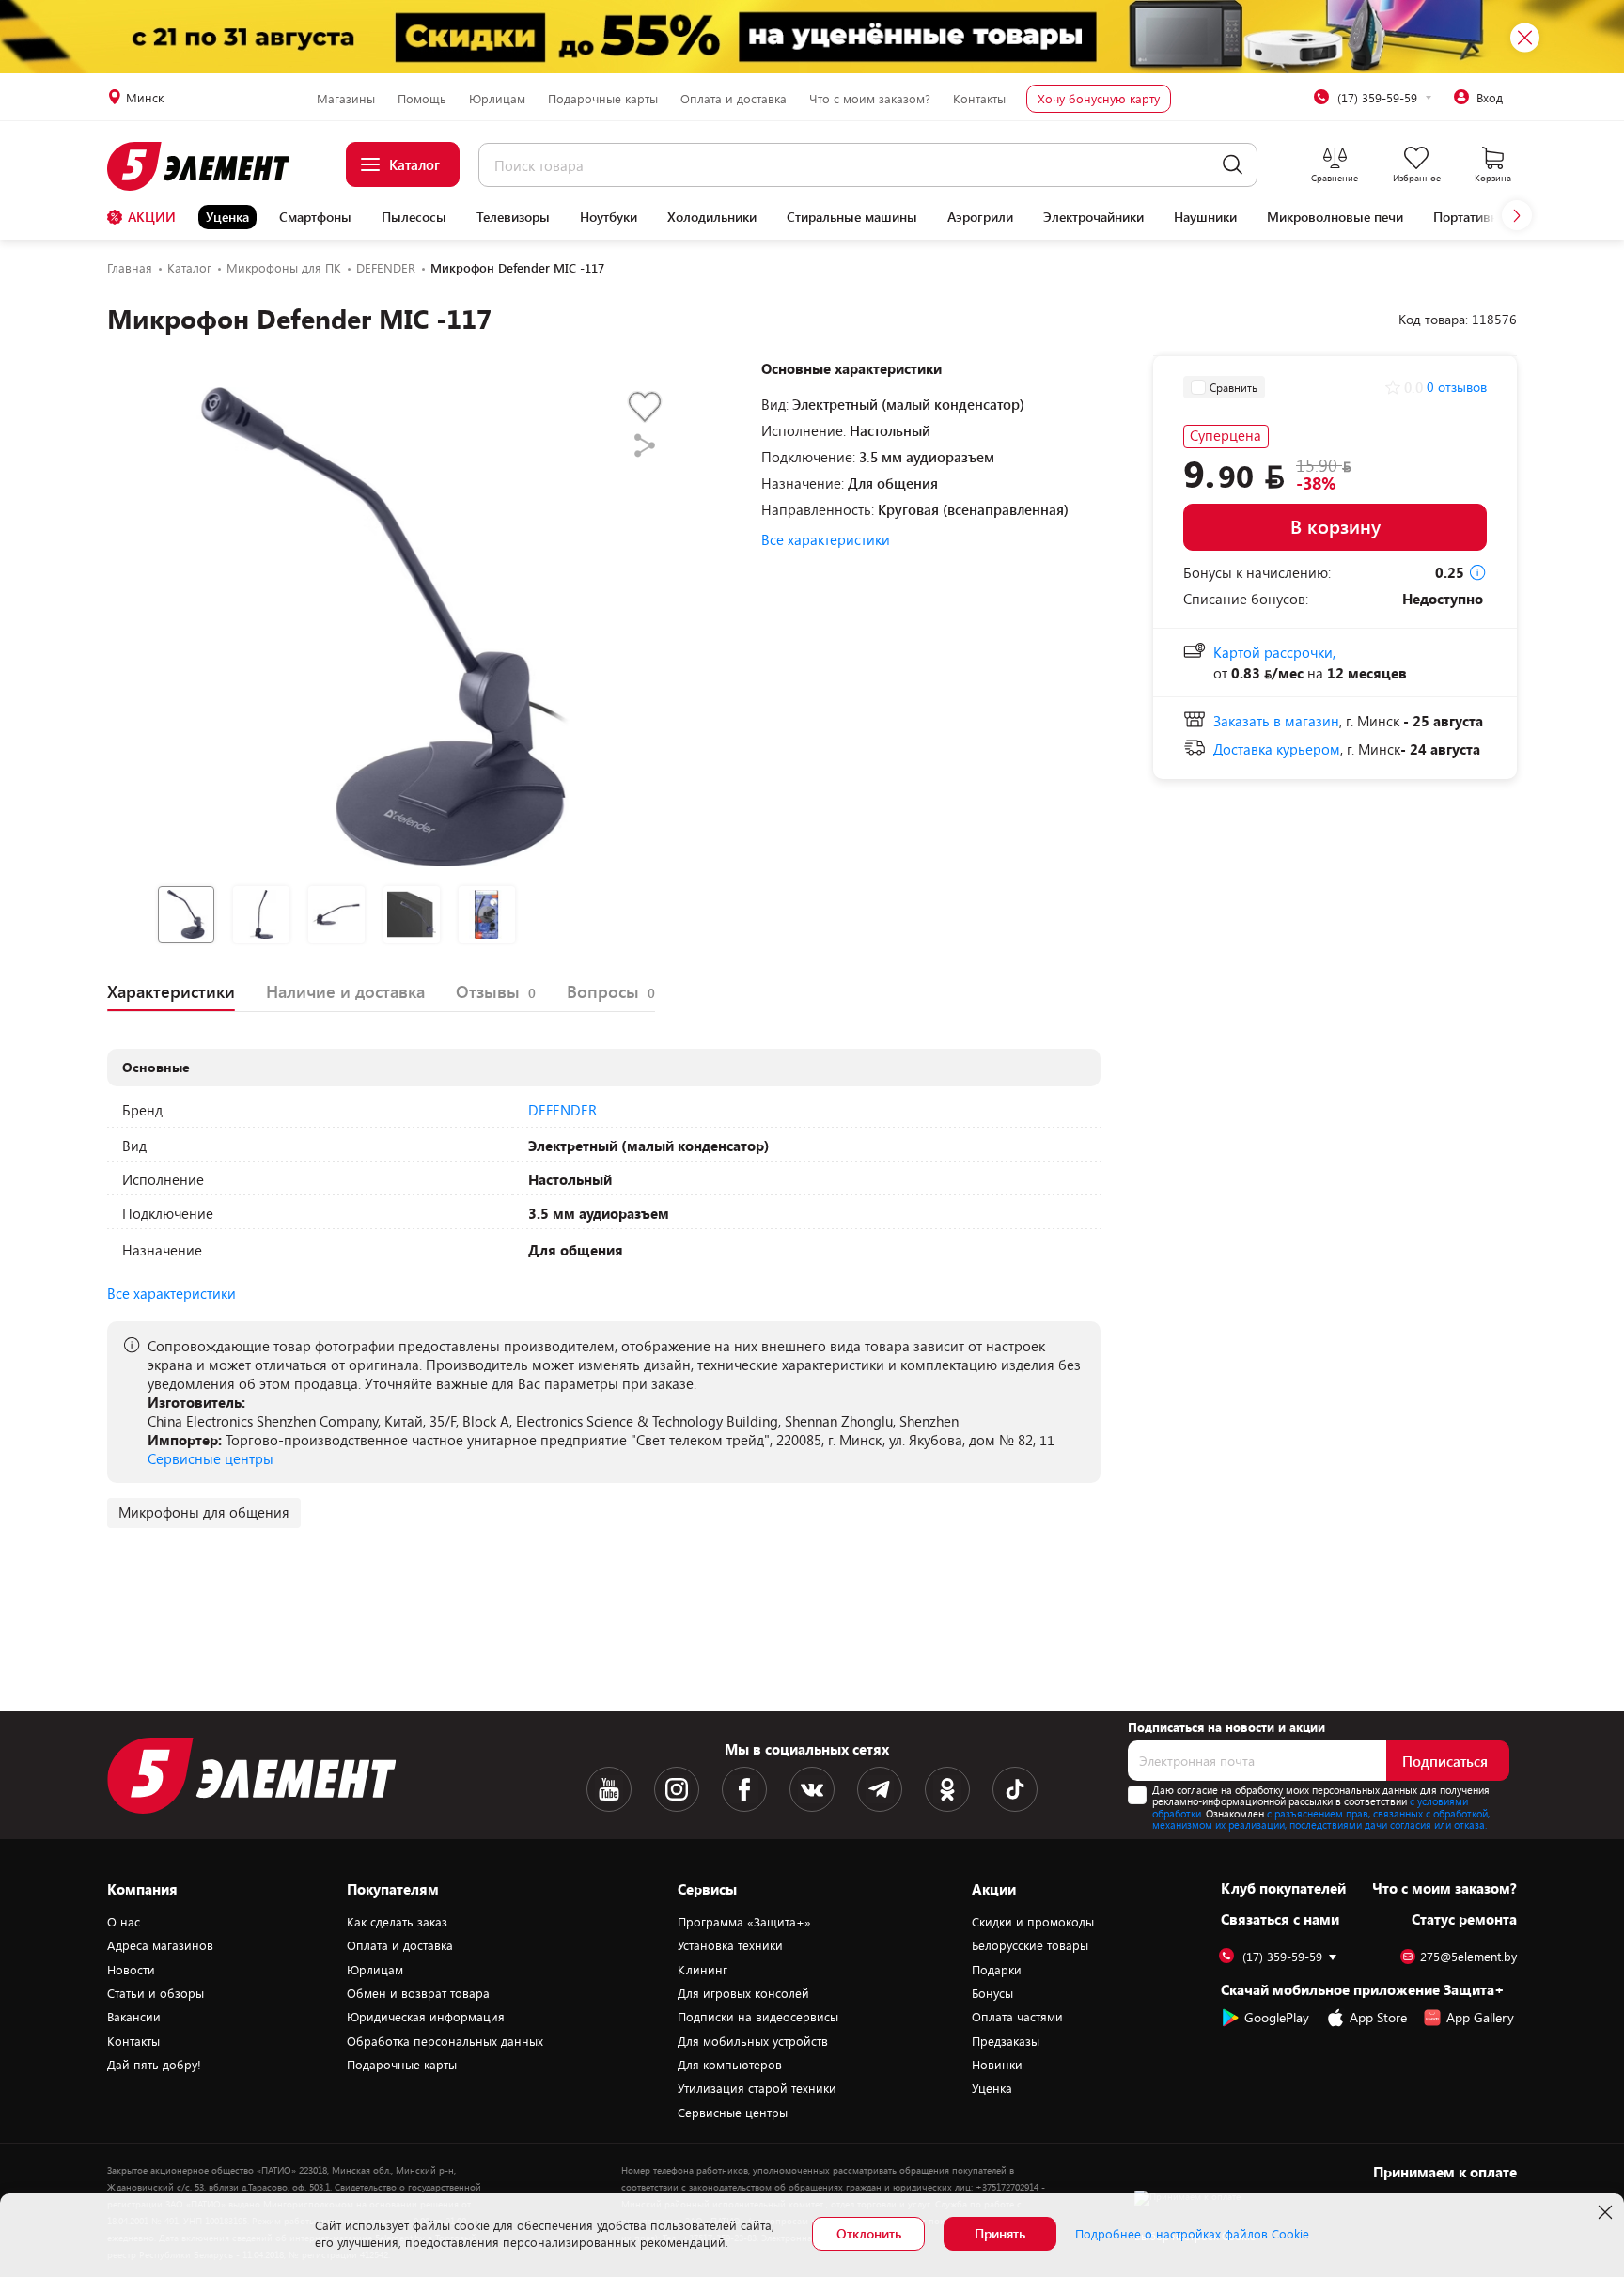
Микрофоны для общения (204, 1512)
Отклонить (869, 2233)
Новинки (997, 2065)
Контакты (979, 99)
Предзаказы (1006, 2041)
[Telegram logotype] (880, 1789)
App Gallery (1480, 2017)
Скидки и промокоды (1033, 1922)
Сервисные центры (211, 1458)
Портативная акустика (1500, 217)
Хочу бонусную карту (1099, 99)
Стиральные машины (852, 217)
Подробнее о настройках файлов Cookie (1192, 2234)
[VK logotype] (812, 1789)
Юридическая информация (426, 2017)
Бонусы (992, 1993)
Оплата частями (1017, 2017)
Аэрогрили (980, 217)
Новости (131, 1970)
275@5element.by (1468, 1957)
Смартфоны (315, 217)
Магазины (346, 99)
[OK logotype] (947, 1789)
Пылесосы (414, 217)
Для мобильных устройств (753, 2041)
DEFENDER (562, 1110)
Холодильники (712, 217)
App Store (1378, 2017)
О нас (124, 1922)
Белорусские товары (1030, 1945)
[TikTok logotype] (1015, 1789)
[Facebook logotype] (744, 1789)
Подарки (997, 1970)
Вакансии (134, 2017)
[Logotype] (209, 166)
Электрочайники (1093, 217)
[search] (1233, 165)
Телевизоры (513, 217)
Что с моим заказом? (870, 99)
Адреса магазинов (160, 1945)
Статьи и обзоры (156, 1993)
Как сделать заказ (397, 1922)
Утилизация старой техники (757, 2088)
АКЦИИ (152, 217)
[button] (1517, 215)
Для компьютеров (730, 2065)
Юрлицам (497, 99)
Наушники (1205, 217)
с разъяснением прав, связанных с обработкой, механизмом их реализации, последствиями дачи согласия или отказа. (1321, 1819)
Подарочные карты (603, 99)
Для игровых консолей (743, 1993)
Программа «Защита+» (744, 1922)
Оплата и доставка (734, 99)
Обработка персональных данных (445, 2041)
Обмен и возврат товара (418, 1993)
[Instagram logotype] (677, 1789)
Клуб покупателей (1283, 1888)
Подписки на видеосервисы (758, 2017)
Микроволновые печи (1335, 217)
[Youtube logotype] (609, 1789)
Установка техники (730, 1945)
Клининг (703, 1970)
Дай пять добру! (154, 2065)
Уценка (227, 217)
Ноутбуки (609, 217)
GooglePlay (1277, 2017)
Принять (1000, 2233)
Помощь (422, 99)
